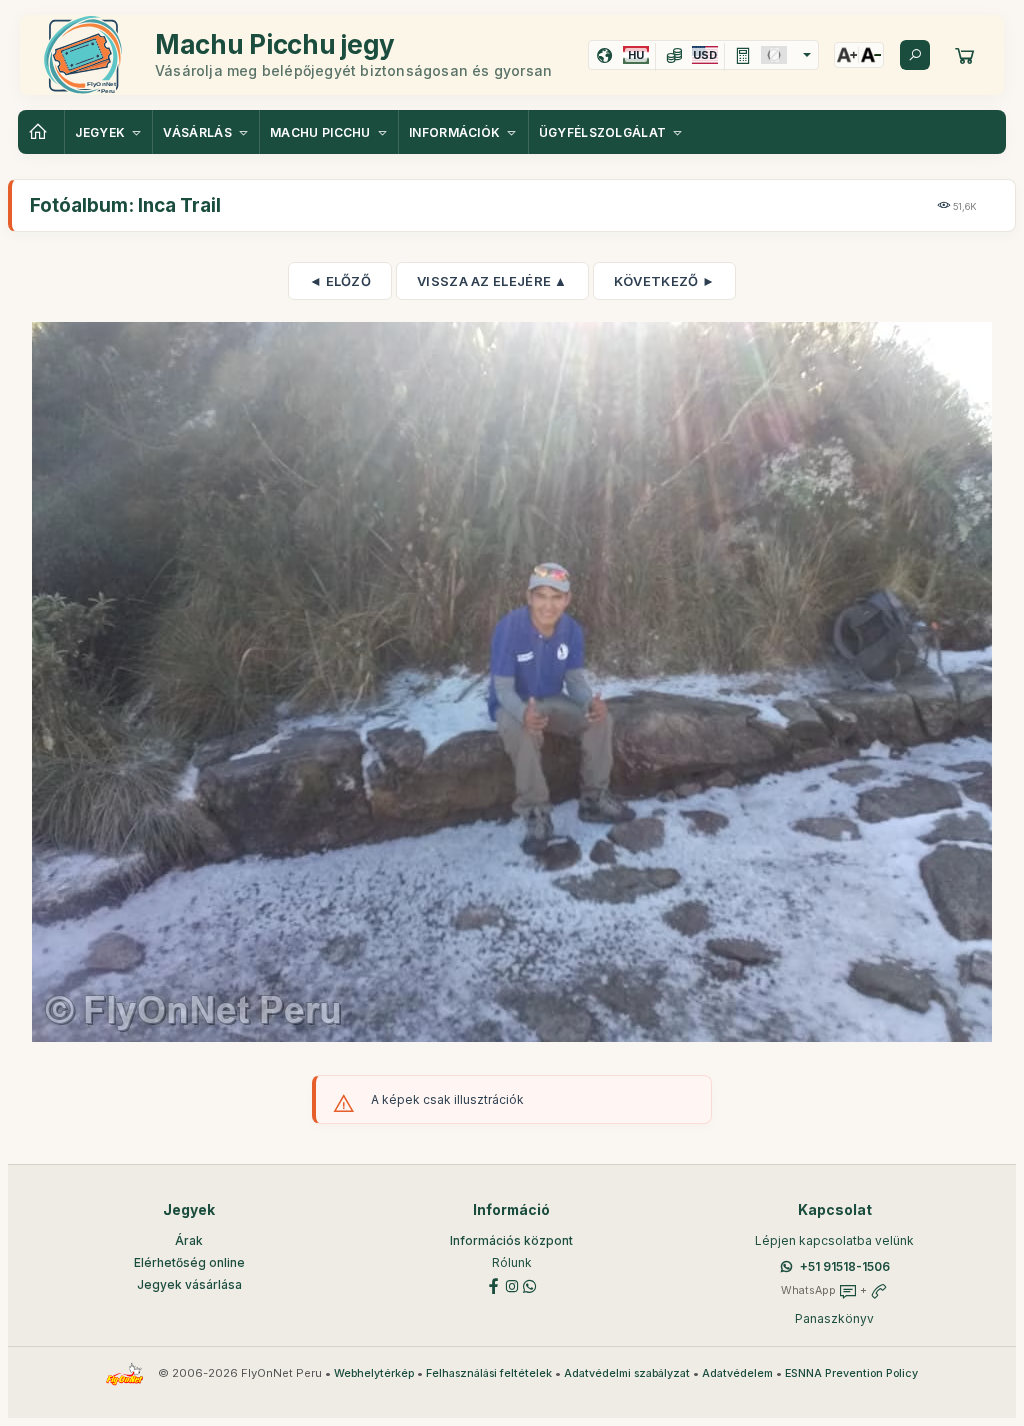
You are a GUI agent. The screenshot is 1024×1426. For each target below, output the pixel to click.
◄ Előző (340, 281)
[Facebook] (494, 1284)
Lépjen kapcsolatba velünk (834, 1240)
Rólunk (512, 1262)
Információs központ (511, 1240)
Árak (189, 1240)
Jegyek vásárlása (189, 1284)
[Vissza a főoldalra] (41, 132)
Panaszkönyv (834, 1318)
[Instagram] (512, 1284)
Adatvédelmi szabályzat (627, 1373)
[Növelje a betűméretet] (847, 55)
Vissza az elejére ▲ (492, 281)
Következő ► (664, 281)
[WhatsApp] (530, 1284)
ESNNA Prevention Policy (851, 1373)
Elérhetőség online (189, 1262)
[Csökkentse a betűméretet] (871, 55)
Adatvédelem (737, 1373)
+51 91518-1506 (845, 1266)
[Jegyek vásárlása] (965, 55)
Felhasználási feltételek (489, 1373)
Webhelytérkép (374, 1373)
